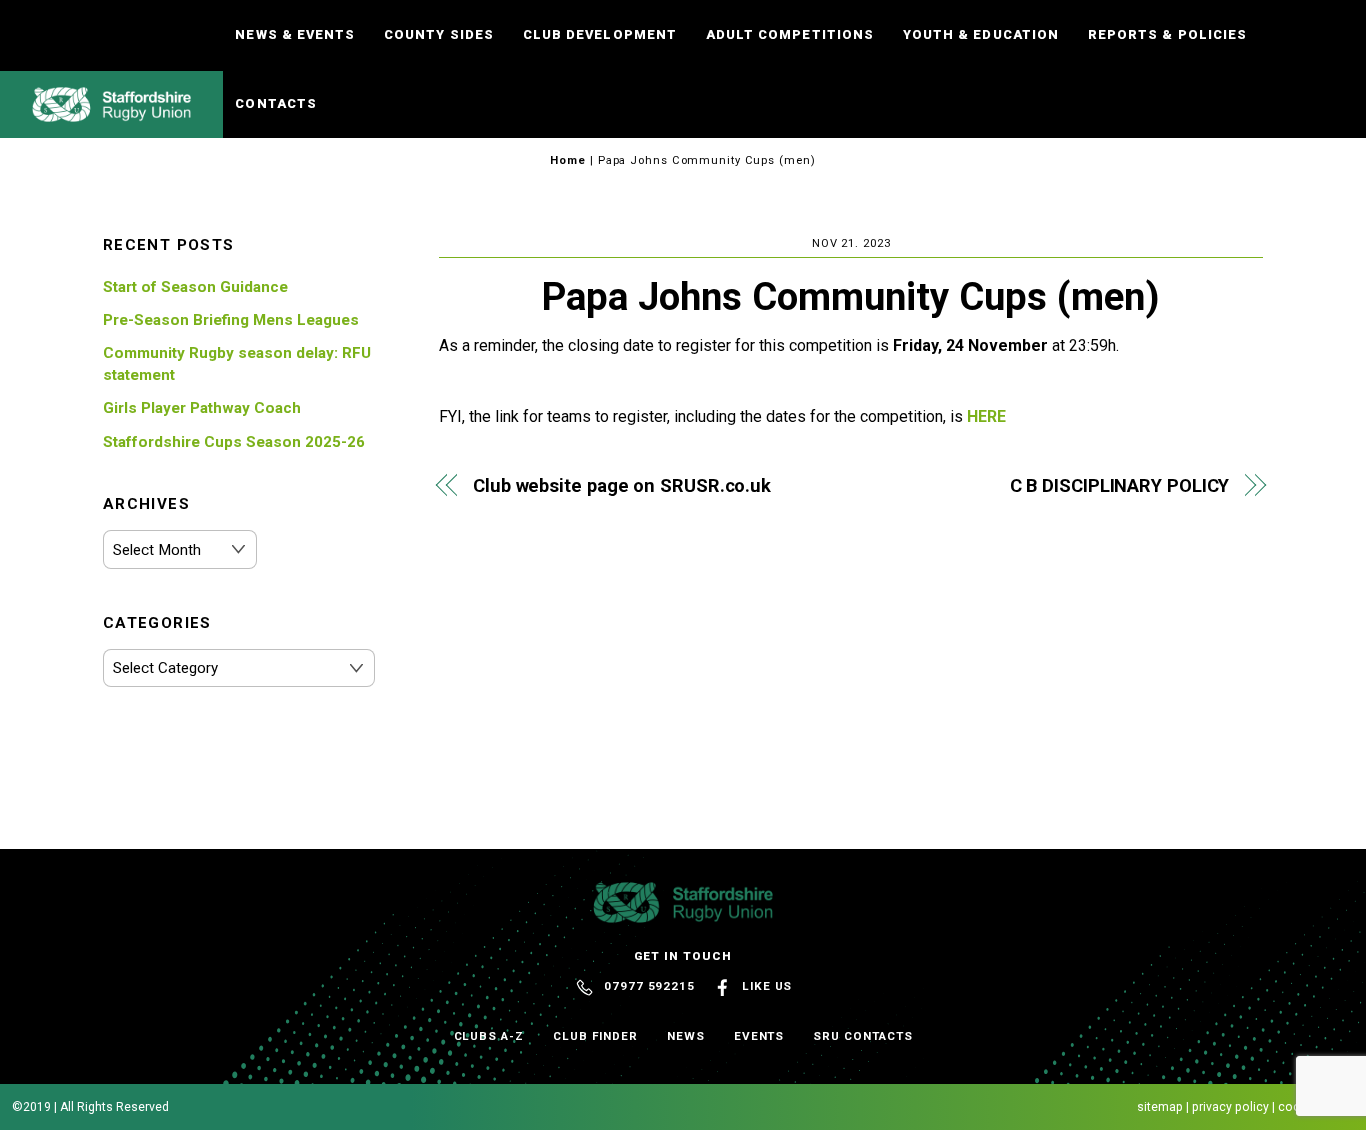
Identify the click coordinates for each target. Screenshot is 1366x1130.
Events (759, 1036)
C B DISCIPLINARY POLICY (1119, 485)
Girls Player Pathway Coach (202, 408)
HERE (986, 416)
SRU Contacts (862, 1036)
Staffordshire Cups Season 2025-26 (234, 442)
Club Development (599, 34)
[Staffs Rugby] (111, 113)
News (686, 1036)
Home (568, 160)
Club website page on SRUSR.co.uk (622, 485)
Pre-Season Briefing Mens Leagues (231, 320)
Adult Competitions (789, 34)
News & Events (294, 34)
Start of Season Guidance (195, 287)
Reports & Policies (1167, 34)
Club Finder (595, 1036)
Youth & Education (980, 34)
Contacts (275, 103)
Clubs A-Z (489, 1036)
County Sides (438, 34)
